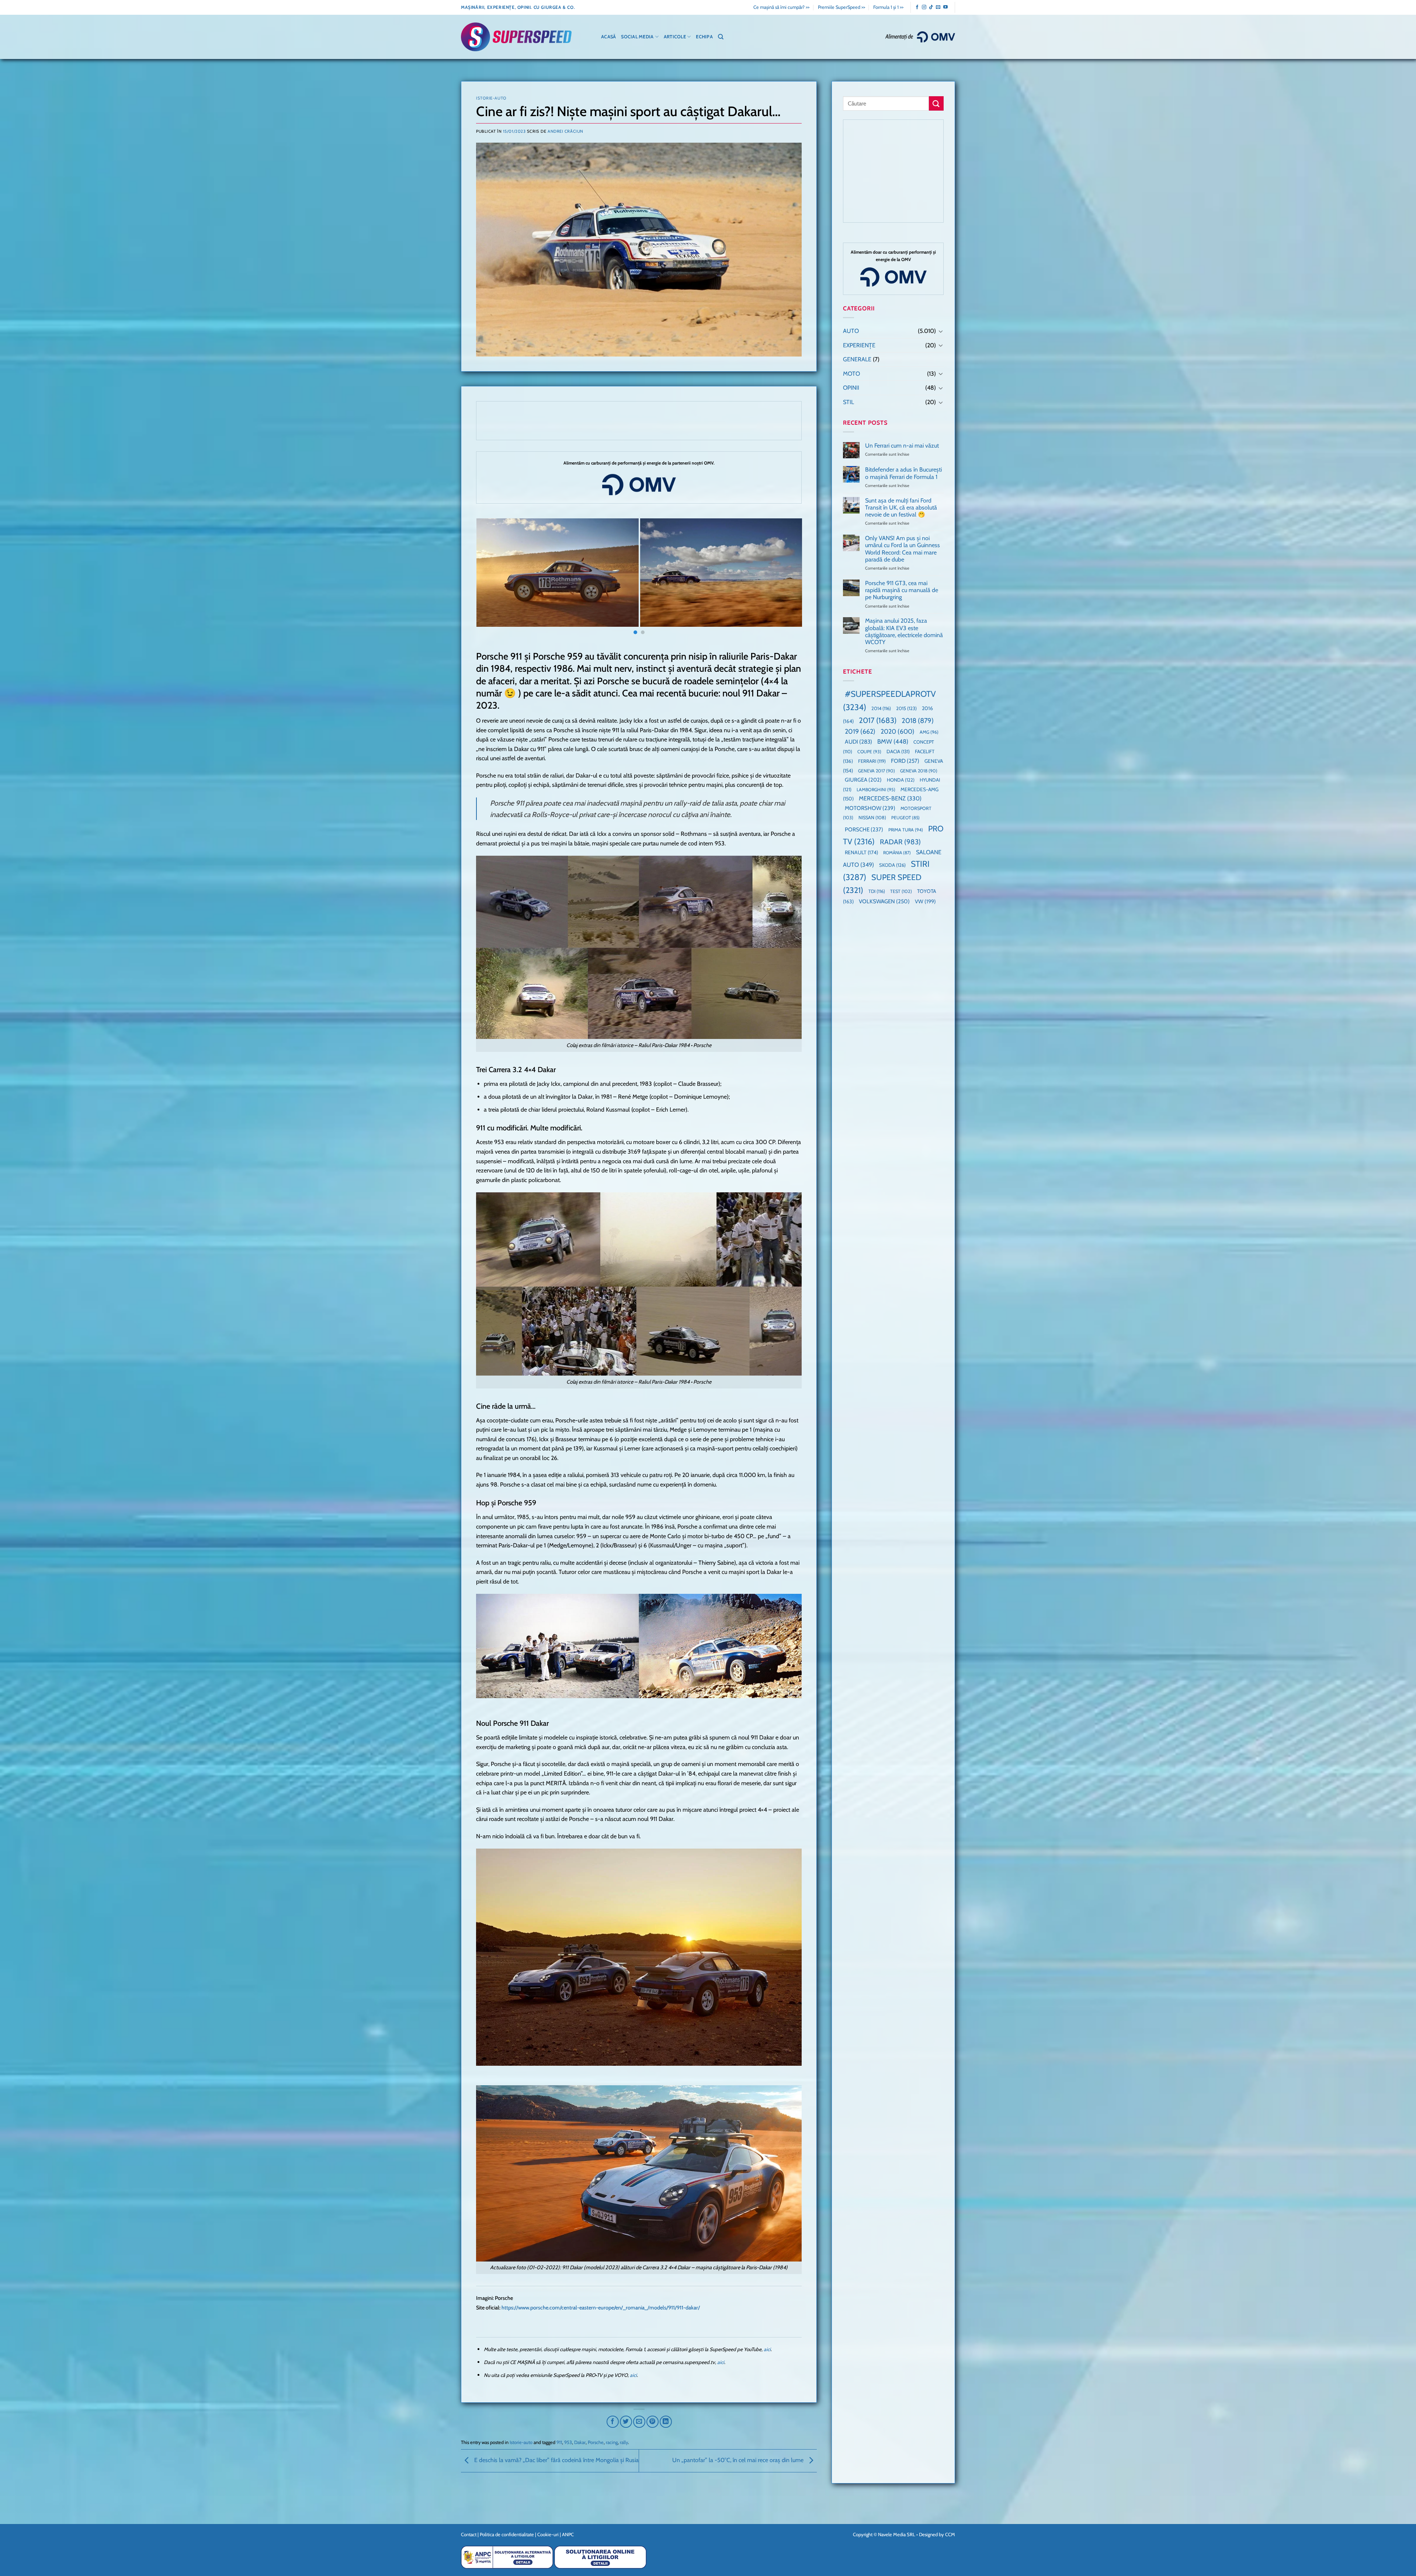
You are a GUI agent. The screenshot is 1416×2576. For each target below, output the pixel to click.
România (897, 853)
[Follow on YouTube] (945, 7)
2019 (860, 731)
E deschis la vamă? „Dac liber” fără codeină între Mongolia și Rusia (556, 2460)
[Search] (721, 37)
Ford (905, 761)
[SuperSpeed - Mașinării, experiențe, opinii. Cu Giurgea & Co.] (516, 37)
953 (568, 2442)
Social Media (637, 37)
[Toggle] (941, 331)
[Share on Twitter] (626, 2422)
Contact (469, 2534)
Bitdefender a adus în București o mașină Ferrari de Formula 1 (903, 473)
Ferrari (872, 761)
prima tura (906, 830)
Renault (861, 852)
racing (612, 2442)
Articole (675, 37)
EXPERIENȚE (859, 345)
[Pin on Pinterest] (653, 2422)
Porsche (596, 2442)
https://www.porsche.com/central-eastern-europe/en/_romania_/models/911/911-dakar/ (601, 2308)
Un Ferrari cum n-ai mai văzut (902, 446)
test (901, 891)
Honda (901, 780)
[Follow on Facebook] (917, 7)
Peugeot (905, 818)
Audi (858, 742)
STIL (848, 402)
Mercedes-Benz (890, 798)
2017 (878, 720)
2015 (906, 708)
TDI (877, 891)
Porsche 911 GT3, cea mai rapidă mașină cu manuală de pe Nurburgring (902, 590)
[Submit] (936, 103)
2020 (898, 731)
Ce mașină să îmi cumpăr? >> (781, 7)
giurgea (863, 780)
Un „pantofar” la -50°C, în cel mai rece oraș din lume (739, 2460)
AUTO (851, 331)
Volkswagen (884, 901)
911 (559, 2442)
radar (900, 842)
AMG (929, 732)
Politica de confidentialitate (507, 2534)
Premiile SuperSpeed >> (841, 7)
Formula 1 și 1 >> (888, 7)
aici (767, 2349)
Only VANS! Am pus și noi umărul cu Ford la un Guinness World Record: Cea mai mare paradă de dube (903, 549)
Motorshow (870, 808)
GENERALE (857, 359)
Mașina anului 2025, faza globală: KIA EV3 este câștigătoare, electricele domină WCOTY (904, 631)
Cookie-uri (548, 2534)
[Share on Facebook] (613, 2422)
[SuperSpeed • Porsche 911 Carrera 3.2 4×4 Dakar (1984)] (509, 573)
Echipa (704, 37)
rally (624, 2442)
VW (925, 901)
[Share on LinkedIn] (666, 2422)
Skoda (892, 865)
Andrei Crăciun (565, 131)
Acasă (608, 37)
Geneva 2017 (877, 771)
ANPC (568, 2534)
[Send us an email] (938, 7)
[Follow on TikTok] (931, 7)
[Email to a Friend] (639, 2422)
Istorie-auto (491, 98)
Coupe (869, 752)
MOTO (851, 374)
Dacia (898, 751)
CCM (950, 2534)
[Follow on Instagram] (924, 7)
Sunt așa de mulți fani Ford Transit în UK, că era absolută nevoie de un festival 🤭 (901, 507)
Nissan (872, 818)
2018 (918, 721)
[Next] (787, 577)
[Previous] (491, 577)
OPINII (851, 388)
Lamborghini (876, 790)
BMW (893, 741)
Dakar (580, 2442)
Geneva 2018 (919, 771)
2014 (881, 708)
